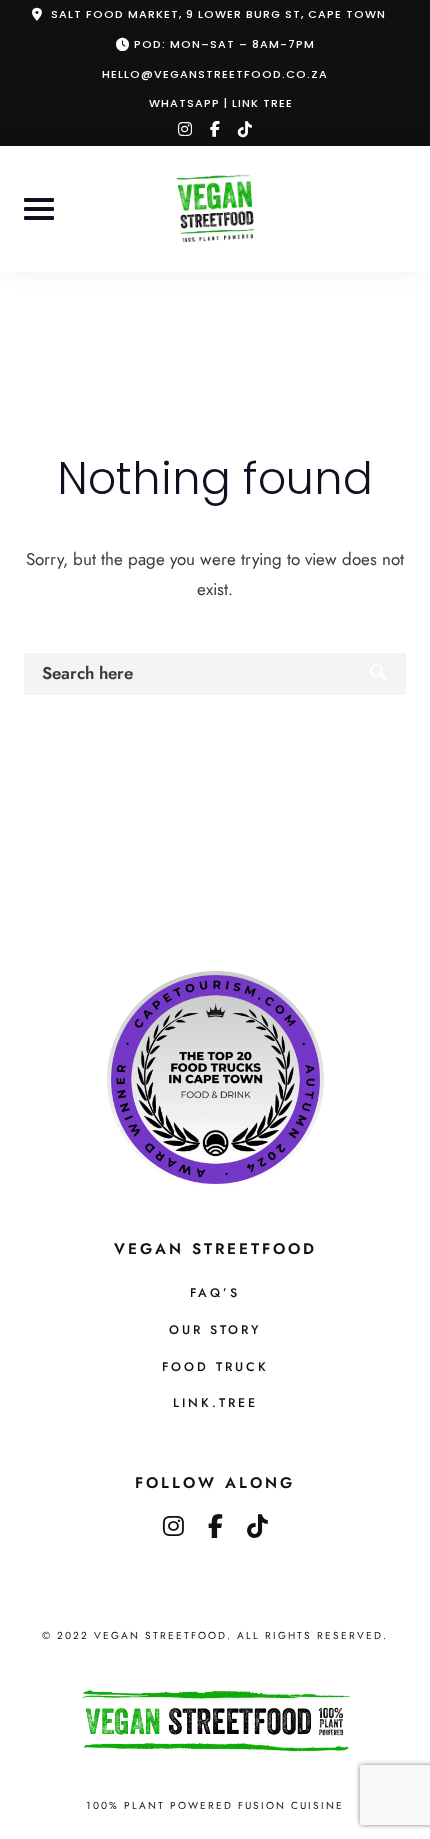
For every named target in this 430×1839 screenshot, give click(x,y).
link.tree (215, 1403)
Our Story (215, 1330)
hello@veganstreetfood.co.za (215, 74)
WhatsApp (184, 103)
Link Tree (262, 103)
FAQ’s (215, 1293)
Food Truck (215, 1367)
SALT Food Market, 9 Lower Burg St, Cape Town (218, 14)
